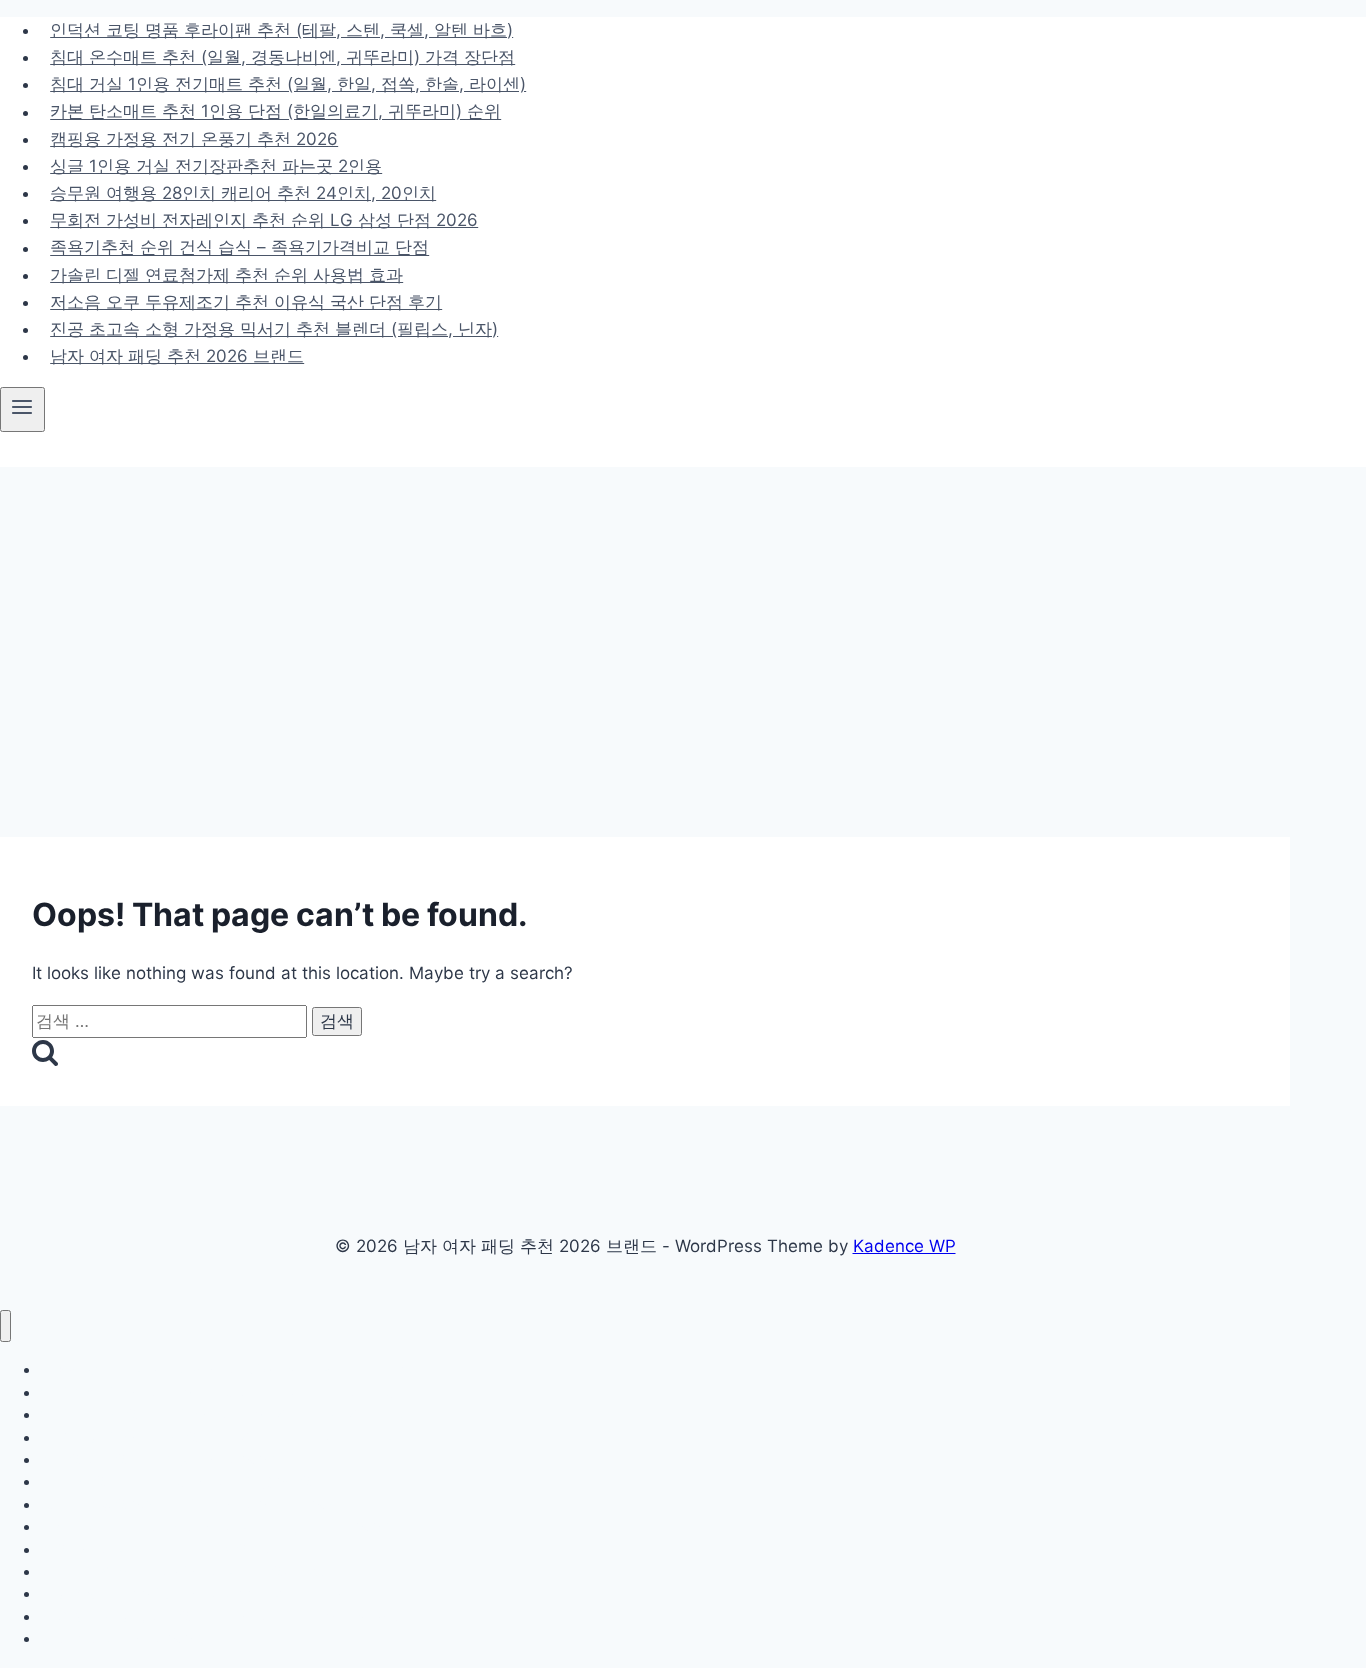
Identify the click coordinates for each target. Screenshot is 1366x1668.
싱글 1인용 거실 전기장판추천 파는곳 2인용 (216, 166)
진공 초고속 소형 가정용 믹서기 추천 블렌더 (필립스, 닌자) (274, 329)
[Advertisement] (683, 617)
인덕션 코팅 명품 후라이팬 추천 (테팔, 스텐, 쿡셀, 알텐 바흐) (281, 30)
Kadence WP (904, 1246)
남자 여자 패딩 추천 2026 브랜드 (177, 356)
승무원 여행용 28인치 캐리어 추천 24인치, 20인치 (243, 193)
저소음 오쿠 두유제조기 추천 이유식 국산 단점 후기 (246, 302)
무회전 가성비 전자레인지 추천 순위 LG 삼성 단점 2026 (264, 220)
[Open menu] (22, 409)
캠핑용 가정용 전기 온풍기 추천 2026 (194, 139)
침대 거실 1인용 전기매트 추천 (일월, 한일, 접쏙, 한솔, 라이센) (288, 84)
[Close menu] (5, 1326)
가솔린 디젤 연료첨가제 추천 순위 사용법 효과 (226, 275)
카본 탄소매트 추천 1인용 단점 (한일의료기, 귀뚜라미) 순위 (275, 112)
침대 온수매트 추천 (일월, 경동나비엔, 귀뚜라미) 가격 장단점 (282, 57)
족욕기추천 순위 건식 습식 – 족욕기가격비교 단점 (239, 248)
